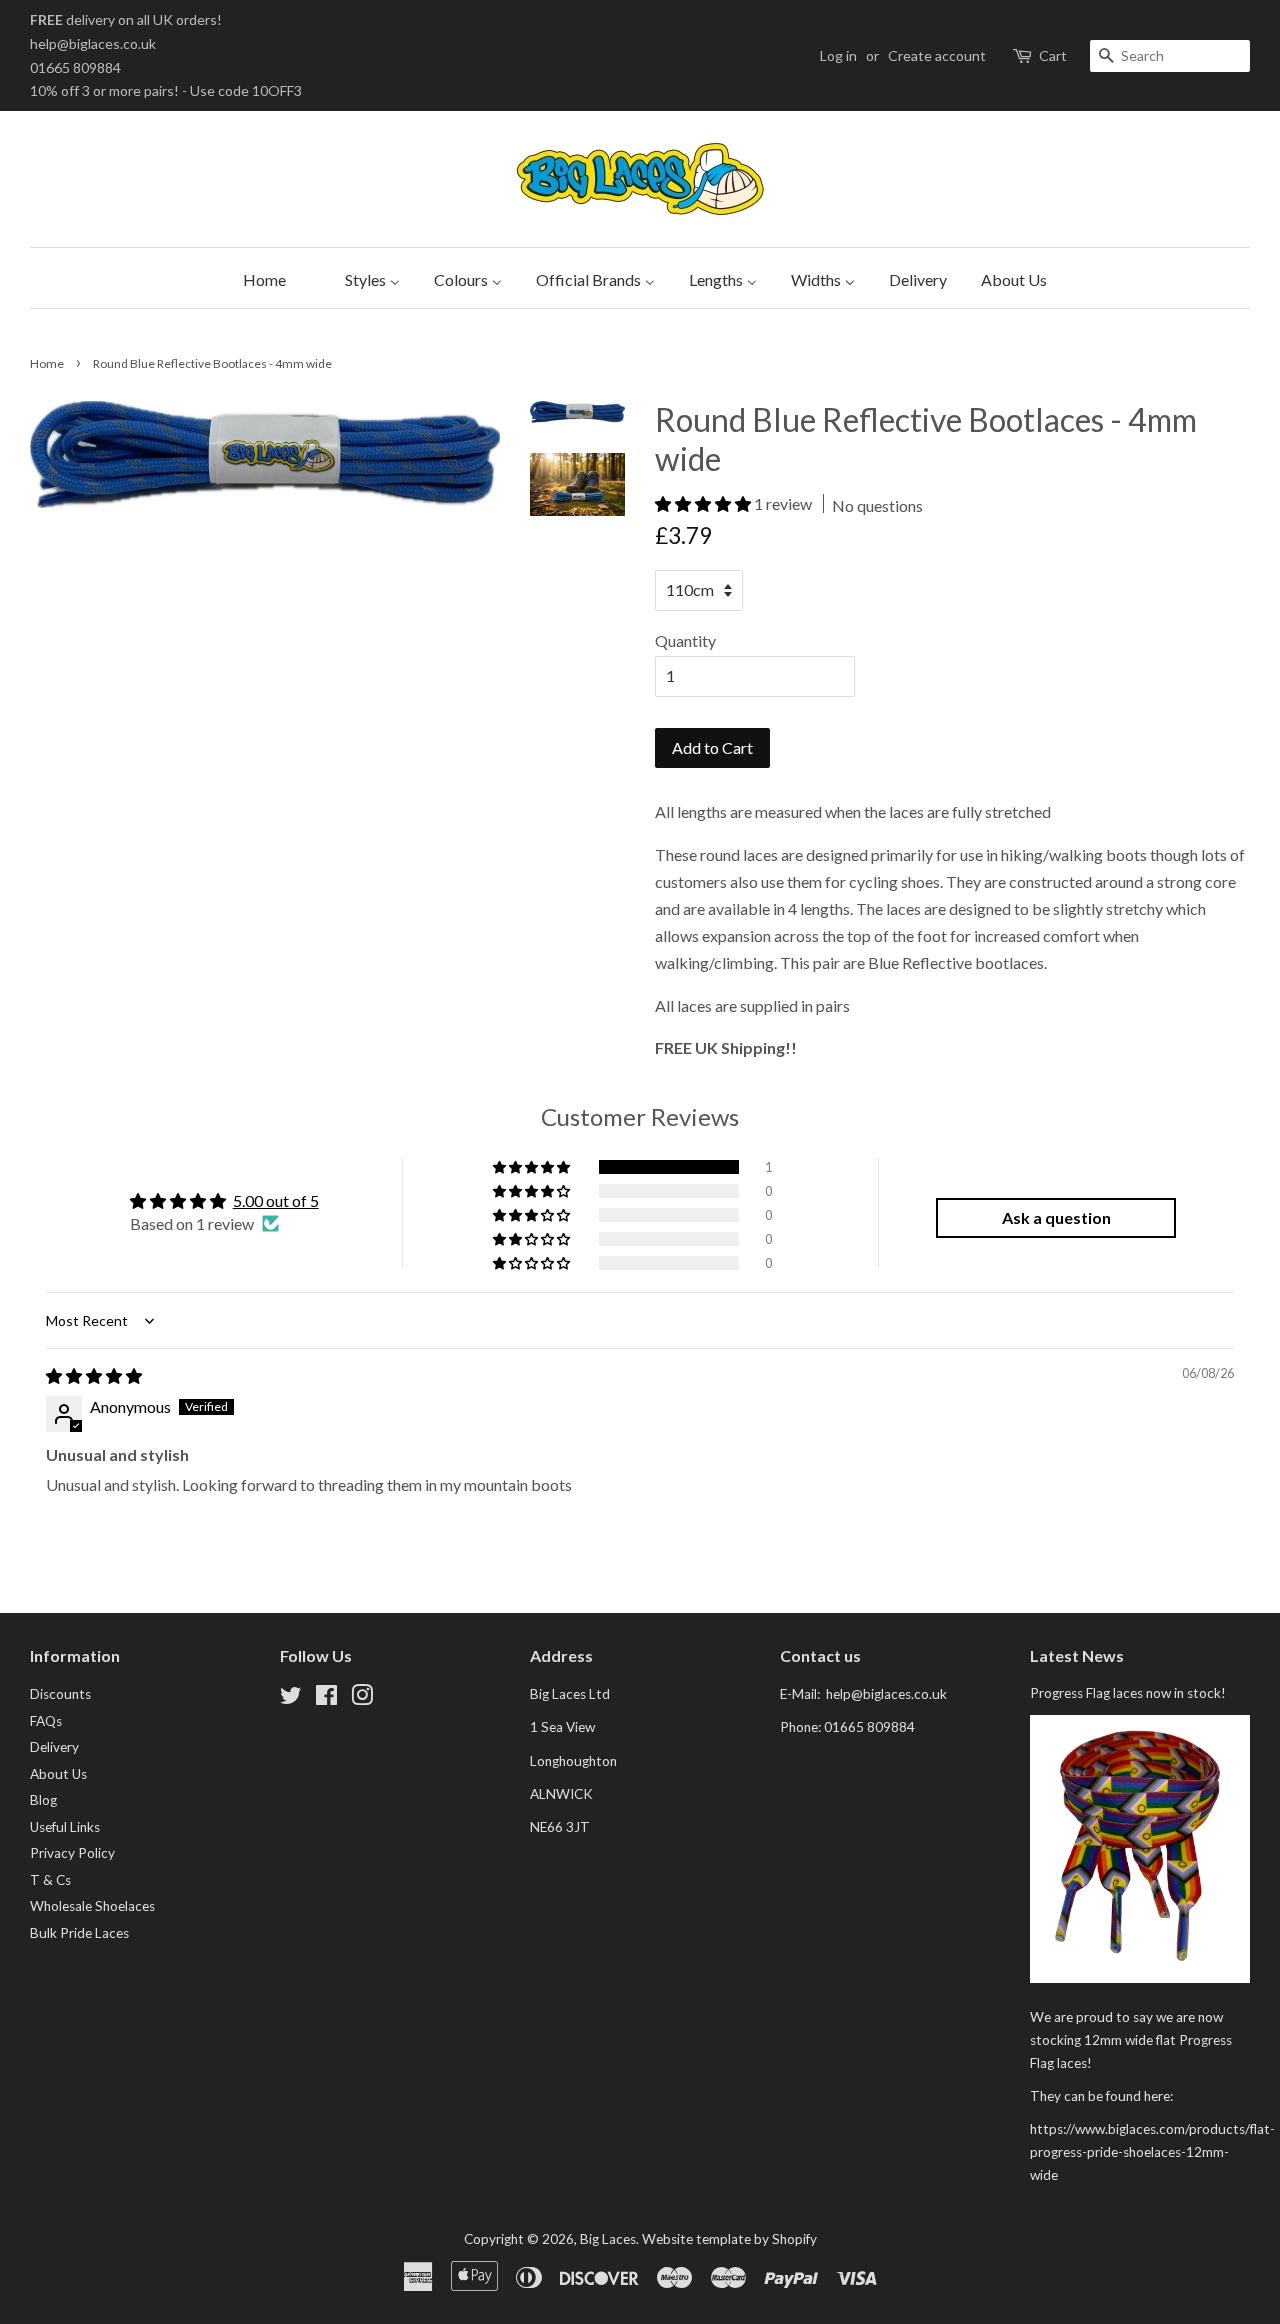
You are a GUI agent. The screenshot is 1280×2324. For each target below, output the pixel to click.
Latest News (1077, 1655)
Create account (937, 55)
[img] (94, 1375)
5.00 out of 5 (276, 1200)
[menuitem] (259, 278)
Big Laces (608, 2239)
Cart (1053, 55)
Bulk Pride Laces (79, 1933)
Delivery (54, 1747)
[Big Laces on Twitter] (291, 1699)
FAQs (46, 1721)
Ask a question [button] (1056, 1217)
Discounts (60, 1694)
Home (47, 363)
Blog (43, 1800)
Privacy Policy (72, 1853)
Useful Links (65, 1827)
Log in (838, 55)
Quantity (685, 640)
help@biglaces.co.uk (93, 43)
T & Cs (50, 1880)
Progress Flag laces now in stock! (1128, 1693)
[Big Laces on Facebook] (326, 1699)
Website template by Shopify (729, 2239)
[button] (704, 503)
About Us (58, 1774)
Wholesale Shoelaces (92, 1906)
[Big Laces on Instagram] (362, 1699)
